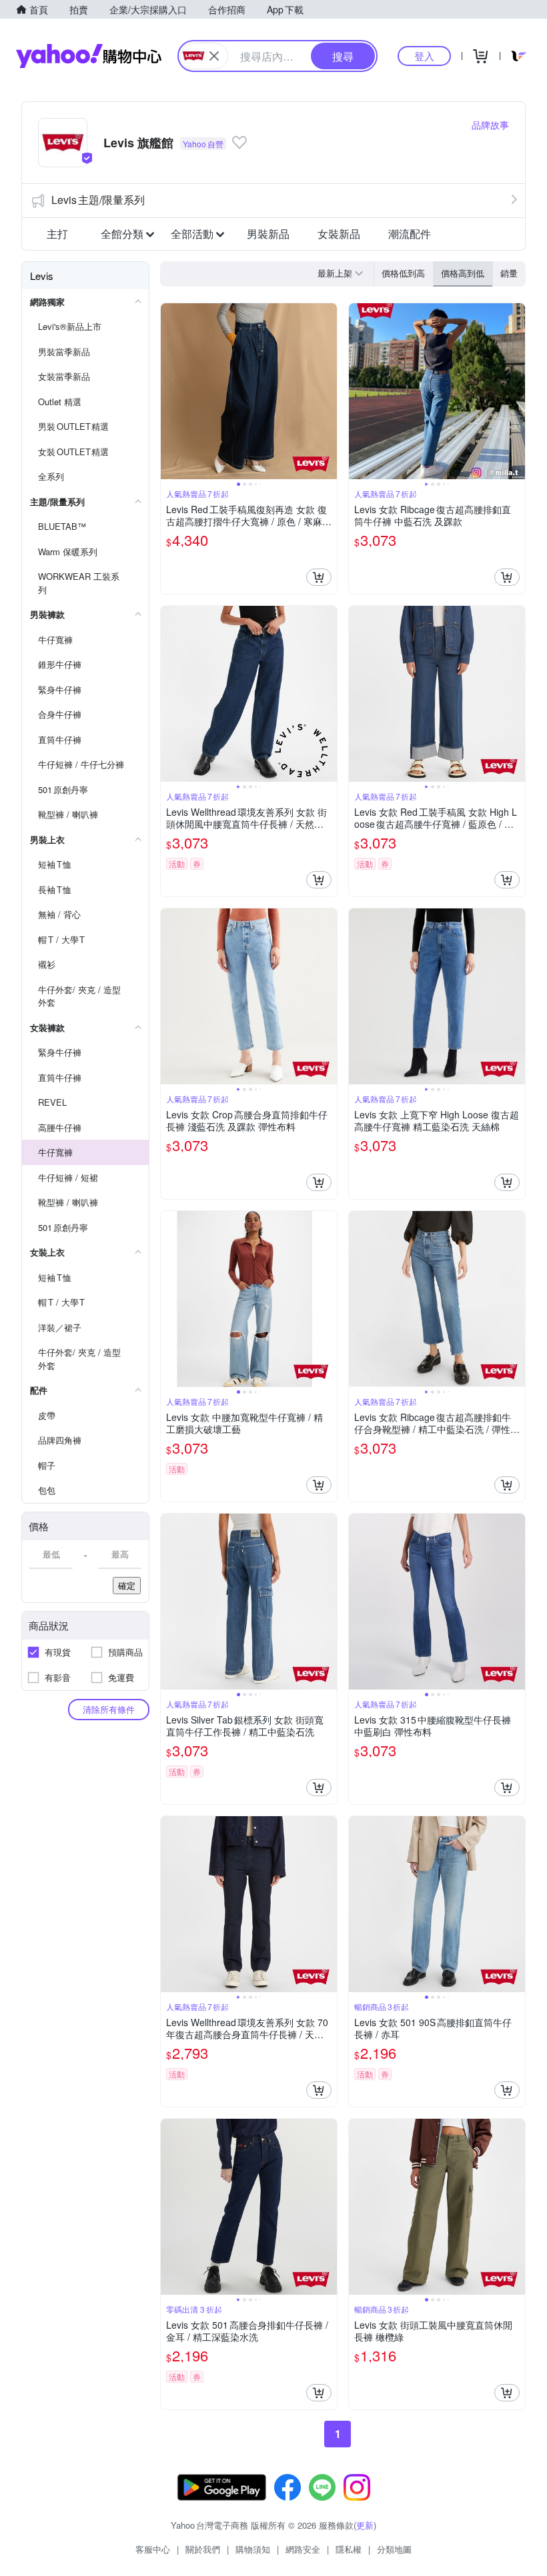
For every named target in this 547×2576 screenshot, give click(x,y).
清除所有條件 (109, 1709)
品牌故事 (490, 125)
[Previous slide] (169, 391)
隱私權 (349, 2549)
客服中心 (153, 2549)
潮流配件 (410, 234)
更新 (365, 2525)
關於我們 (203, 2549)
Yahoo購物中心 (89, 56)
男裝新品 (268, 234)
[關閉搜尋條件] (214, 56)
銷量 (509, 273)
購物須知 (253, 2549)
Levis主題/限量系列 (98, 200)
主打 (57, 234)
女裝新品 (339, 234)
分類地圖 (394, 2549)
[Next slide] (328, 391)
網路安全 (303, 2549)
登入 (424, 56)
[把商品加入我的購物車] (319, 577)
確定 (127, 1585)
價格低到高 (403, 273)
